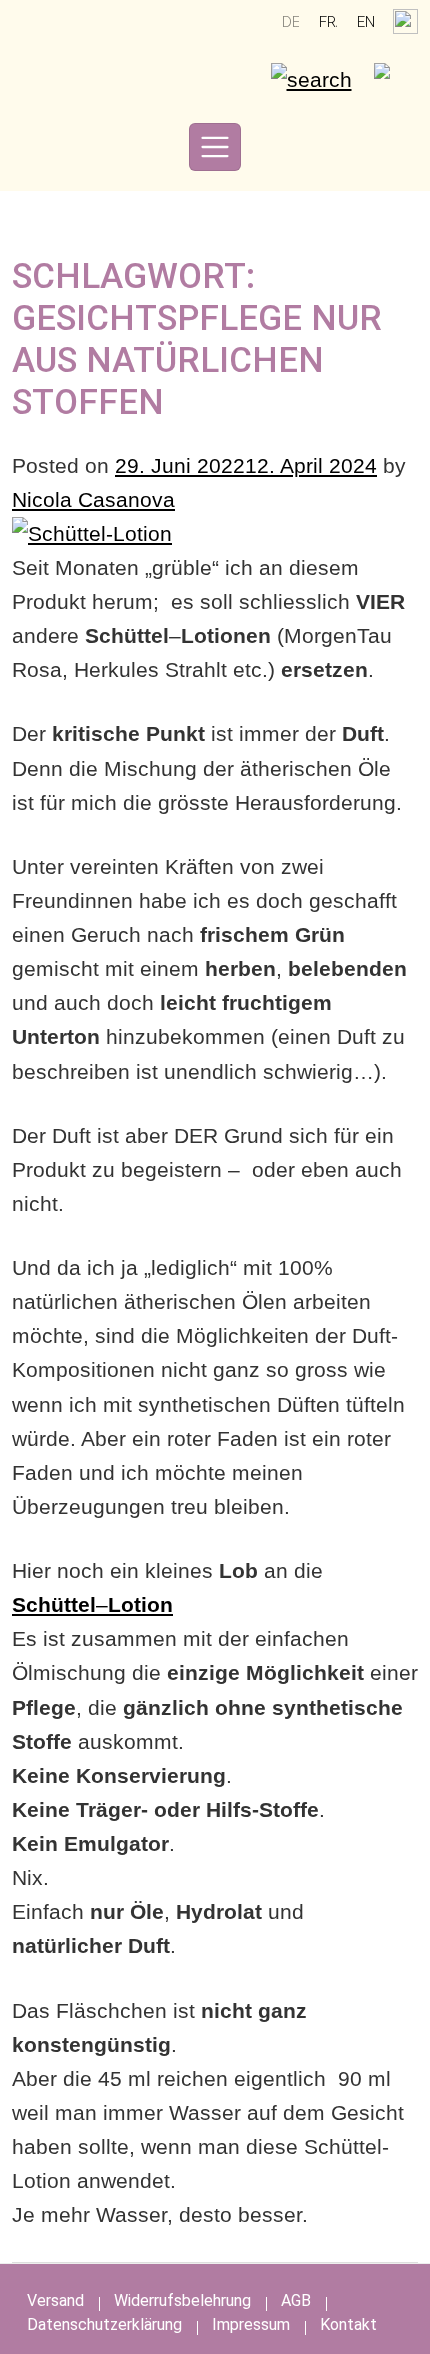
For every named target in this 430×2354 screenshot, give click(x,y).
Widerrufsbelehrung (182, 2300)
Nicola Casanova (93, 499)
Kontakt (348, 2324)
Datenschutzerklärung (104, 2324)
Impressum (251, 2324)
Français (328, 22)
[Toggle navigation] (215, 147)
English (366, 22)
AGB (296, 2300)
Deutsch (291, 22)
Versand (55, 2300)
